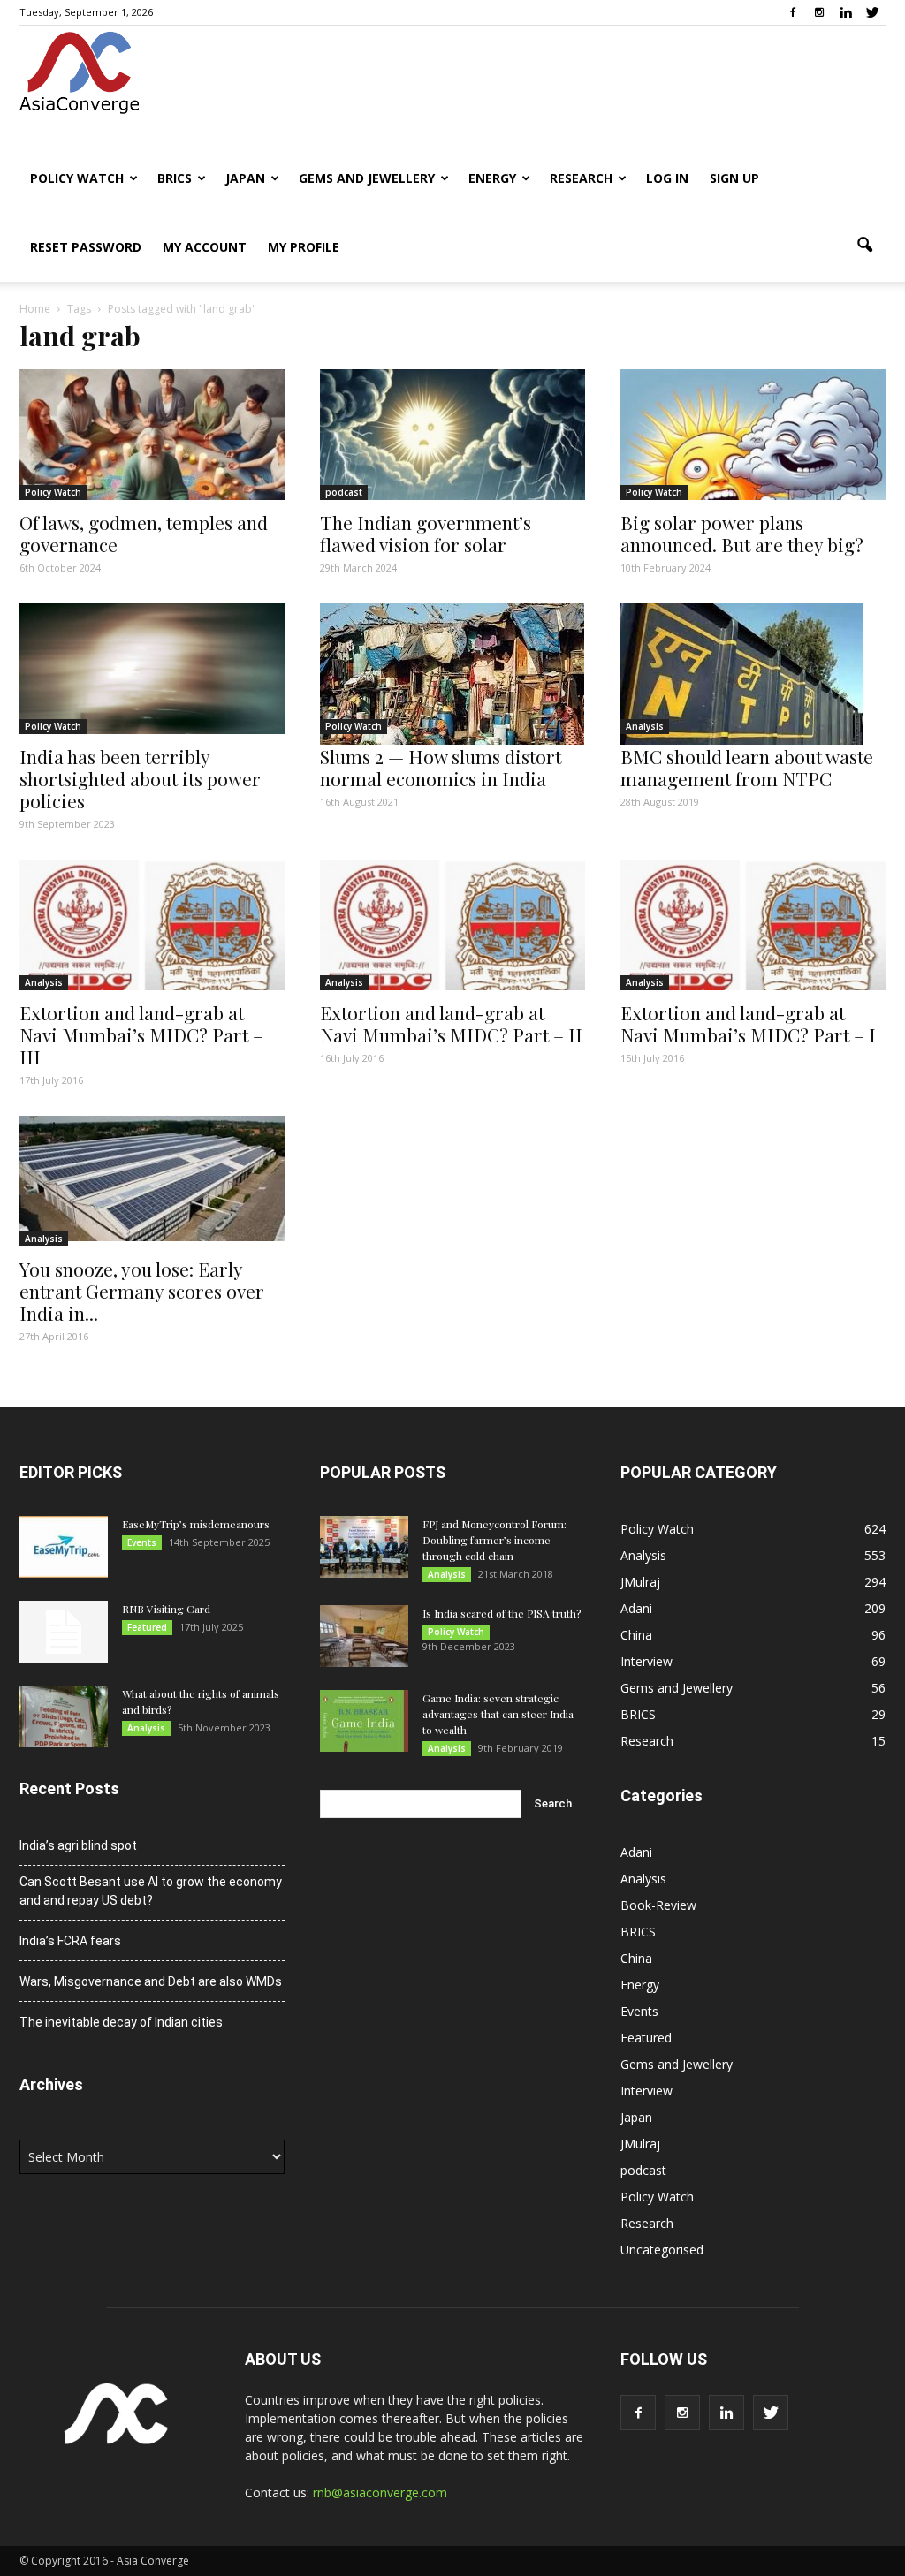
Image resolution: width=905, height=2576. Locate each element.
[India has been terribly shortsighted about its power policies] (152, 669)
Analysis (645, 726)
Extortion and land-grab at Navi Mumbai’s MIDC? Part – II (451, 1023)
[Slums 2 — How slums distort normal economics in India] (452, 674)
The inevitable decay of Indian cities (121, 2022)
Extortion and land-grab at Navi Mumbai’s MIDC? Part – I (748, 1023)
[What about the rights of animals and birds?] (64, 1716)
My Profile (304, 247)
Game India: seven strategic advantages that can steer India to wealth (498, 1714)
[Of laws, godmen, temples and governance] (152, 435)
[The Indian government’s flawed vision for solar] (452, 435)
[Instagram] (819, 12)
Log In (667, 178)
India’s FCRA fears (70, 1941)
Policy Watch (77, 178)
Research (581, 178)
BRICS (175, 178)
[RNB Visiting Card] (64, 1632)
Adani (636, 1608)
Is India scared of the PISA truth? (502, 1613)
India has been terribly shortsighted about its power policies (140, 778)
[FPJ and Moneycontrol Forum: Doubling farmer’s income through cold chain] (364, 1547)
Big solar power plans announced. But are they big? (742, 533)
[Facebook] (793, 12)
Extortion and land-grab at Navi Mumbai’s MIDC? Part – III (141, 1034)
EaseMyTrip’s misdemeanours (196, 1524)
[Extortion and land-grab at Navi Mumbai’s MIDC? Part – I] (753, 925)
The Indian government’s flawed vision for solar (426, 533)
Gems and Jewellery (367, 178)
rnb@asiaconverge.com (380, 2493)
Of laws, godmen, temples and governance (144, 533)
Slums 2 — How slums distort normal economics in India (441, 767)
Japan (245, 178)
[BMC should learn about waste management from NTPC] (753, 674)
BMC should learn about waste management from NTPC (747, 767)
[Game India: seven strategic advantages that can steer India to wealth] (364, 1721)
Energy (492, 178)
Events (142, 1542)
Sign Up (734, 178)
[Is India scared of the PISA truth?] (364, 1636)
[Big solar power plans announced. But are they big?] (753, 435)
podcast (344, 492)
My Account (205, 247)
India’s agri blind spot (78, 1845)
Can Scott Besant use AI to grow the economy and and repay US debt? (151, 1891)
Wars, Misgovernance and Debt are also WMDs (151, 1981)
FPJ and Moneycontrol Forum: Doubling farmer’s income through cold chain (494, 1540)
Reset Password (86, 247)
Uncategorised (662, 2250)
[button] (864, 246)
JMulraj (640, 1582)
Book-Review (658, 1905)
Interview (646, 1661)
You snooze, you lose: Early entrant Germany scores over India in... (142, 1291)
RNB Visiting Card (166, 1609)
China (636, 1635)
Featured (147, 1627)
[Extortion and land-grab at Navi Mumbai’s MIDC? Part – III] (152, 925)
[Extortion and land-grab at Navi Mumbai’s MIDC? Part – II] (452, 925)
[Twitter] (872, 12)
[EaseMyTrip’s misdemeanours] (64, 1547)
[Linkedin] (846, 12)
